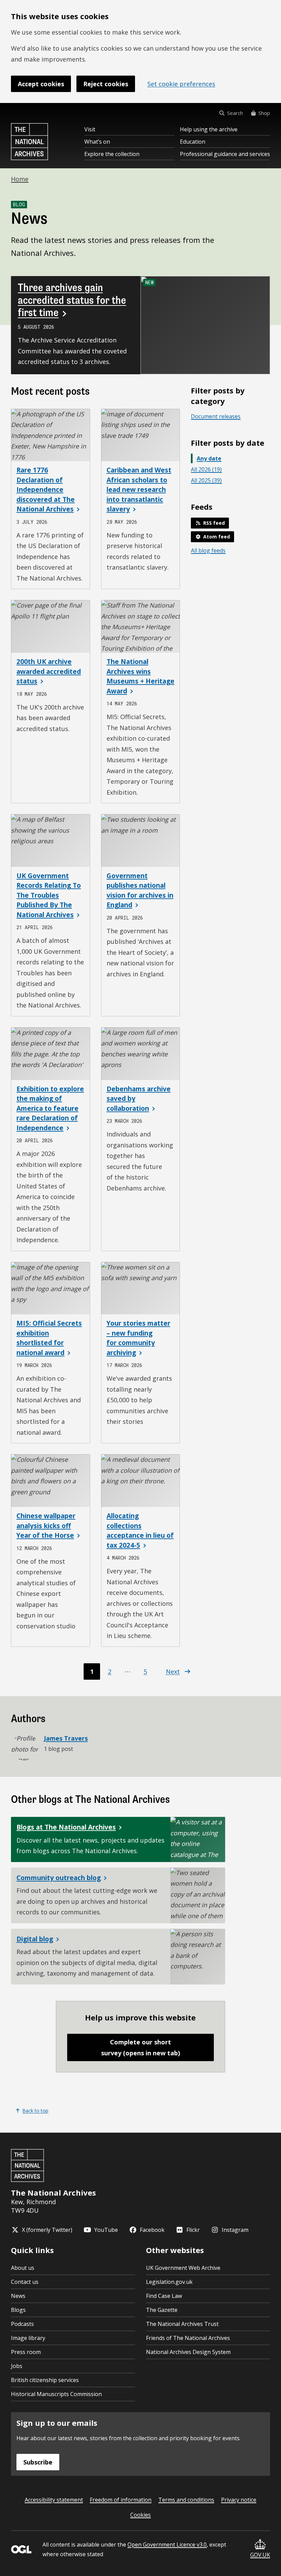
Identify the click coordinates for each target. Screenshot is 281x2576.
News (18, 2296)
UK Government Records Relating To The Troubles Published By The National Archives (49, 895)
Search (235, 113)
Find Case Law (164, 2296)
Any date (209, 458)
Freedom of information (121, 2500)
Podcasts (22, 2324)
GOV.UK (260, 2555)
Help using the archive (209, 129)
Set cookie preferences (181, 84)
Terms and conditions (186, 2500)
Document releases (216, 416)
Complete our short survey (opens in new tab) (140, 2047)
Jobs (17, 2366)
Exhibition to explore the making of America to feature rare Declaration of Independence (50, 1108)
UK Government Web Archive (183, 2268)
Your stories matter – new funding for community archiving (138, 1338)
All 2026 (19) (206, 469)
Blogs (18, 2310)
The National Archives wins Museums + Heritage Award (140, 676)
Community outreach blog (59, 1878)
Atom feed (217, 537)
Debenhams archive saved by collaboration (139, 1099)
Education (193, 142)
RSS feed (214, 523)
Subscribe (38, 2462)
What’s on (97, 142)
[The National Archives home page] (29, 142)
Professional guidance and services (225, 154)
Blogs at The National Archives (66, 1827)
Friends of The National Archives (188, 2338)
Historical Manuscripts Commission (56, 2394)
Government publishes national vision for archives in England (140, 890)
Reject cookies (106, 84)
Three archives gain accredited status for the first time (72, 300)
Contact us (25, 2282)
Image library (28, 2338)
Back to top (35, 2111)
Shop (264, 113)
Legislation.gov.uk (169, 2282)
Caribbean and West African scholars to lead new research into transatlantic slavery (139, 490)
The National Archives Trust (182, 2324)
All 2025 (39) (206, 480)
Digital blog (35, 1939)
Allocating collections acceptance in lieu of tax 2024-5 (140, 1531)
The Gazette (162, 2310)
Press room (26, 2352)
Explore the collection (112, 154)
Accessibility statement (54, 2500)
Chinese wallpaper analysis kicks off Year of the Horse (46, 1526)
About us (23, 2268)
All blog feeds (208, 550)
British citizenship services (45, 2380)
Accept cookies (41, 84)
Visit (90, 129)
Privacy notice (239, 2500)
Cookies (140, 2515)
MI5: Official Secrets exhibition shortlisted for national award (49, 1338)
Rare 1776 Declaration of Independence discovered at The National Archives (46, 490)
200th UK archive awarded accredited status (49, 671)
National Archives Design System (188, 2352)
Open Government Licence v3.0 (167, 2545)
